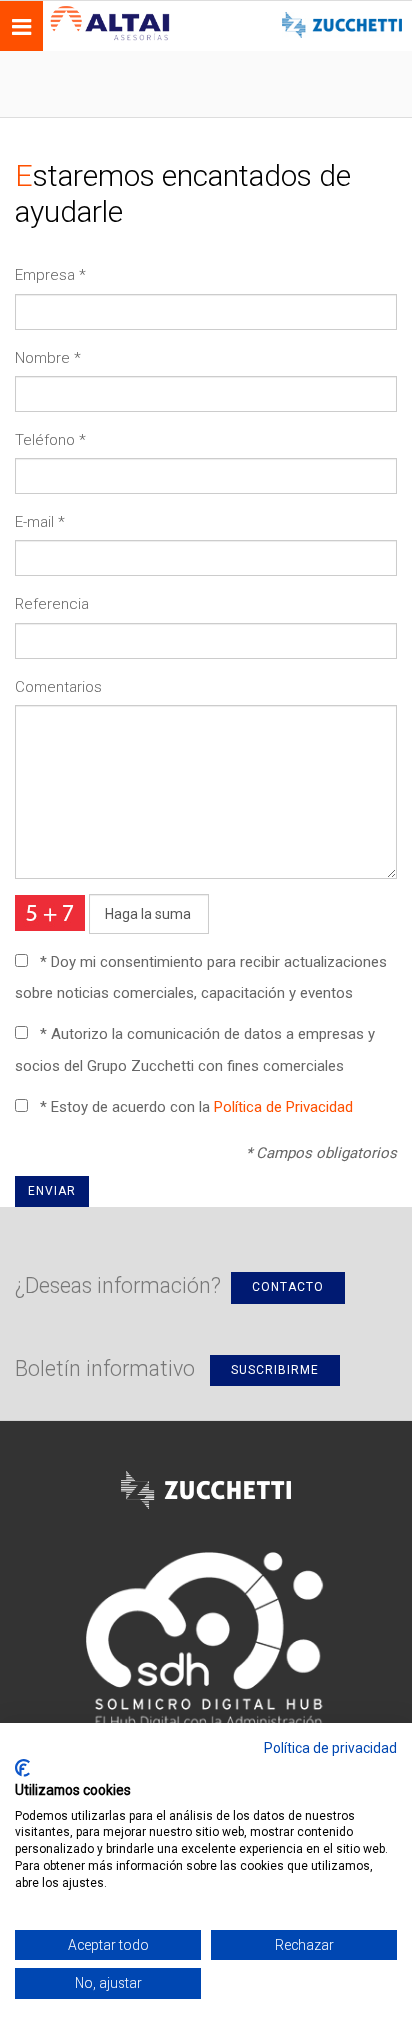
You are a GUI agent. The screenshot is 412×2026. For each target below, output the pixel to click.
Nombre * (48, 358)
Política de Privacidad (283, 1107)
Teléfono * (50, 440)
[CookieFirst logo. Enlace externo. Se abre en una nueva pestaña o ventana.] (22, 1768)
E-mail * (40, 522)
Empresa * (50, 275)
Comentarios (58, 687)
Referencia (52, 604)
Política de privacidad (330, 1748)
